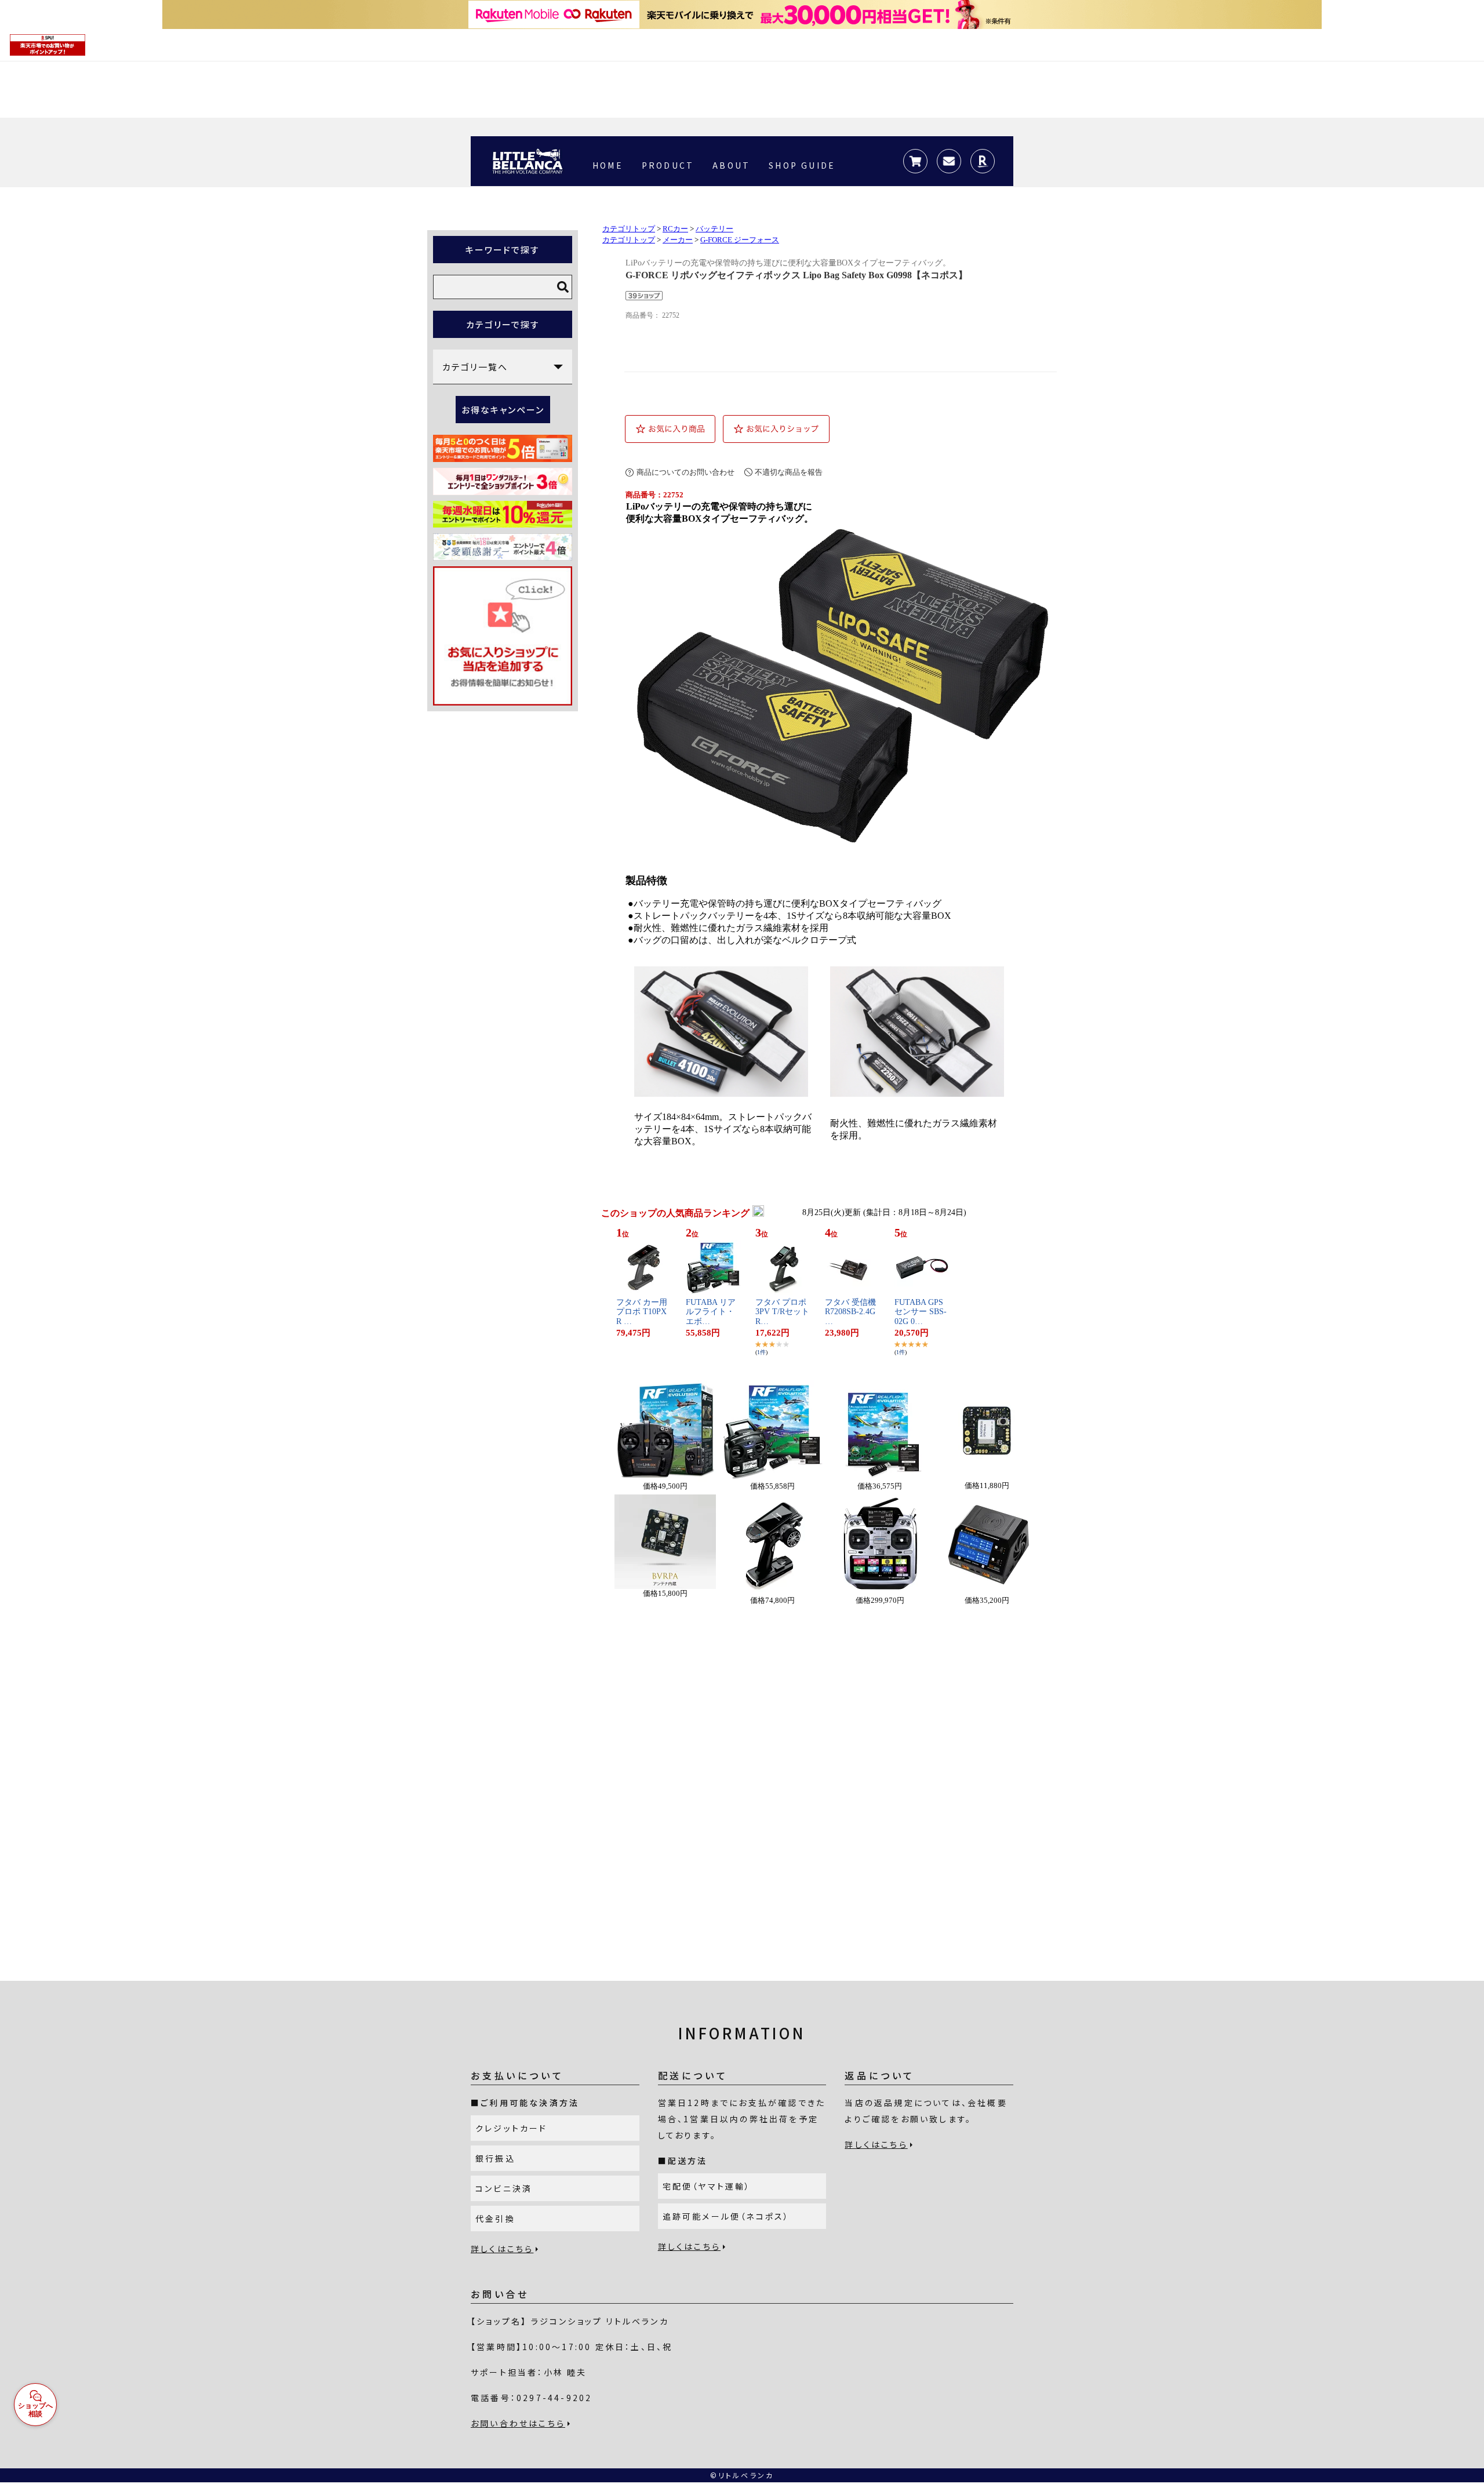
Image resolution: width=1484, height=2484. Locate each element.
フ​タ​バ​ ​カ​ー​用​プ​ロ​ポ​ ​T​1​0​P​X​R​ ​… (642, 1312)
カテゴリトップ (629, 229)
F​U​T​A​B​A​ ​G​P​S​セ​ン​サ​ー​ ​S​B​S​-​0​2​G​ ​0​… (921, 1312)
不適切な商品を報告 (789, 472)
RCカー (675, 229)
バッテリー (714, 229)
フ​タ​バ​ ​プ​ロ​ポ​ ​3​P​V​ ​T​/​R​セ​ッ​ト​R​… (782, 1312)
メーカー (678, 240)
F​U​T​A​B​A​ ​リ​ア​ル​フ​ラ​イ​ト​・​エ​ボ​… (711, 1312)
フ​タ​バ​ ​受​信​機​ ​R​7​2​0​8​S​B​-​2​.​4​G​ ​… (852, 1312)
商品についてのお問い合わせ (685, 472)
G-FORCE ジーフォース (740, 240)
